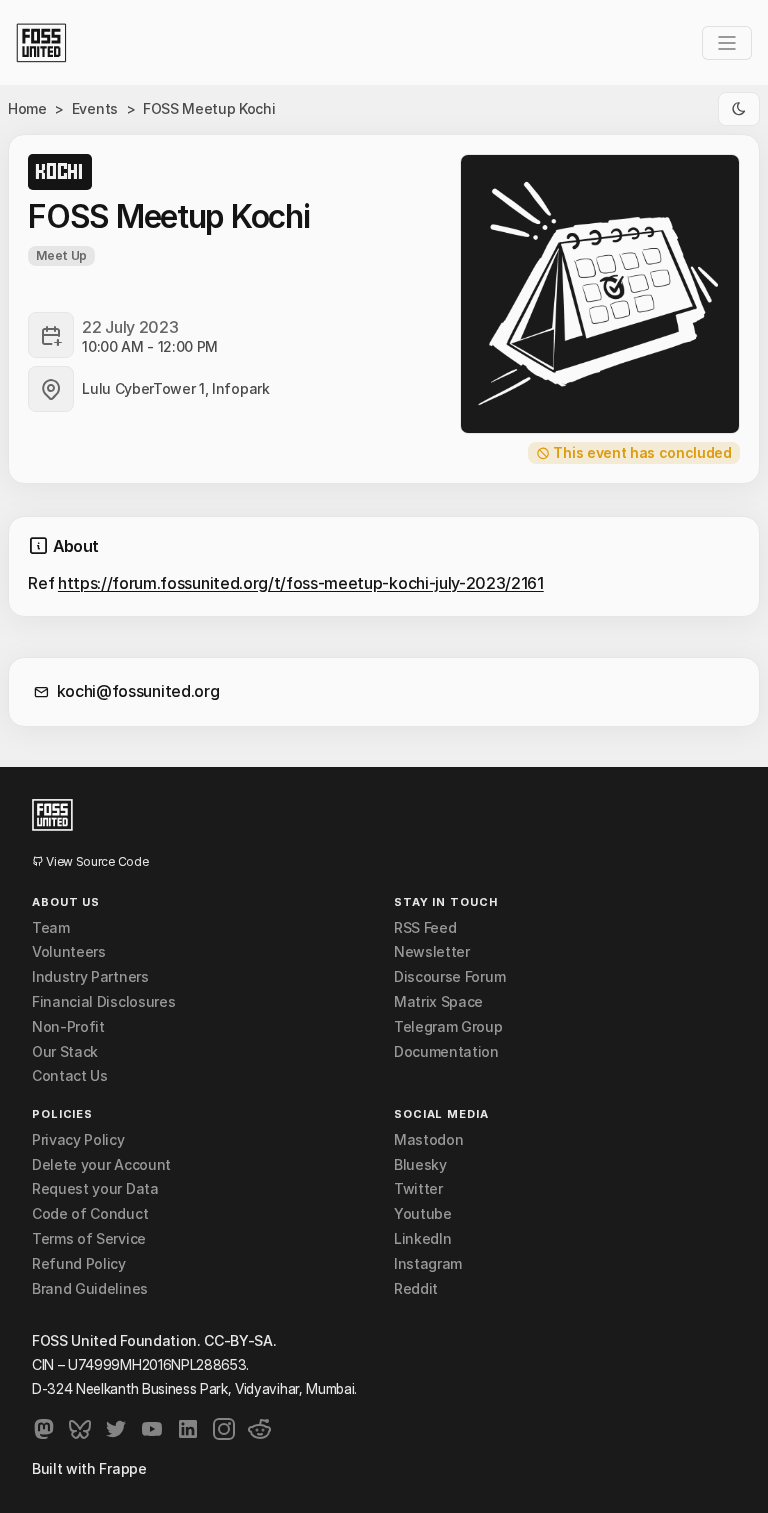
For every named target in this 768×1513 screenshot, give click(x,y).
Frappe (122, 1468)
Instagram (428, 1264)
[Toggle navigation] (727, 43)
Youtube (423, 1214)
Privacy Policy (78, 1140)
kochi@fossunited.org (138, 691)
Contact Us (70, 1076)
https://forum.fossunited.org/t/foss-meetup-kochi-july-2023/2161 (301, 583)
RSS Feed (425, 928)
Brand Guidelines (90, 1289)
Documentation (446, 1052)
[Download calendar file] (51, 335)
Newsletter (432, 952)
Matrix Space (438, 1002)
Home (27, 108)
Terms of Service (89, 1239)
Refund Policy (79, 1264)
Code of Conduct (90, 1214)
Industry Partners (90, 977)
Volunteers (69, 952)
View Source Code (96, 861)
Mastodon (428, 1140)
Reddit (416, 1289)
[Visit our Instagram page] (224, 1429)
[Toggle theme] (739, 109)
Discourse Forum (449, 977)
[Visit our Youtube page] (152, 1429)
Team (51, 928)
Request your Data (95, 1189)
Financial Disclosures (103, 1002)
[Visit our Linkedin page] (188, 1429)
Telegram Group (448, 1027)
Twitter (418, 1189)
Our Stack (65, 1052)
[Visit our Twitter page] (116, 1429)
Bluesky (420, 1165)
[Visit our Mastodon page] (44, 1429)
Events (95, 108)
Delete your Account (101, 1165)
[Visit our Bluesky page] (80, 1429)
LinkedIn (422, 1239)
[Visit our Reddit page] (260, 1429)
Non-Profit (68, 1027)
